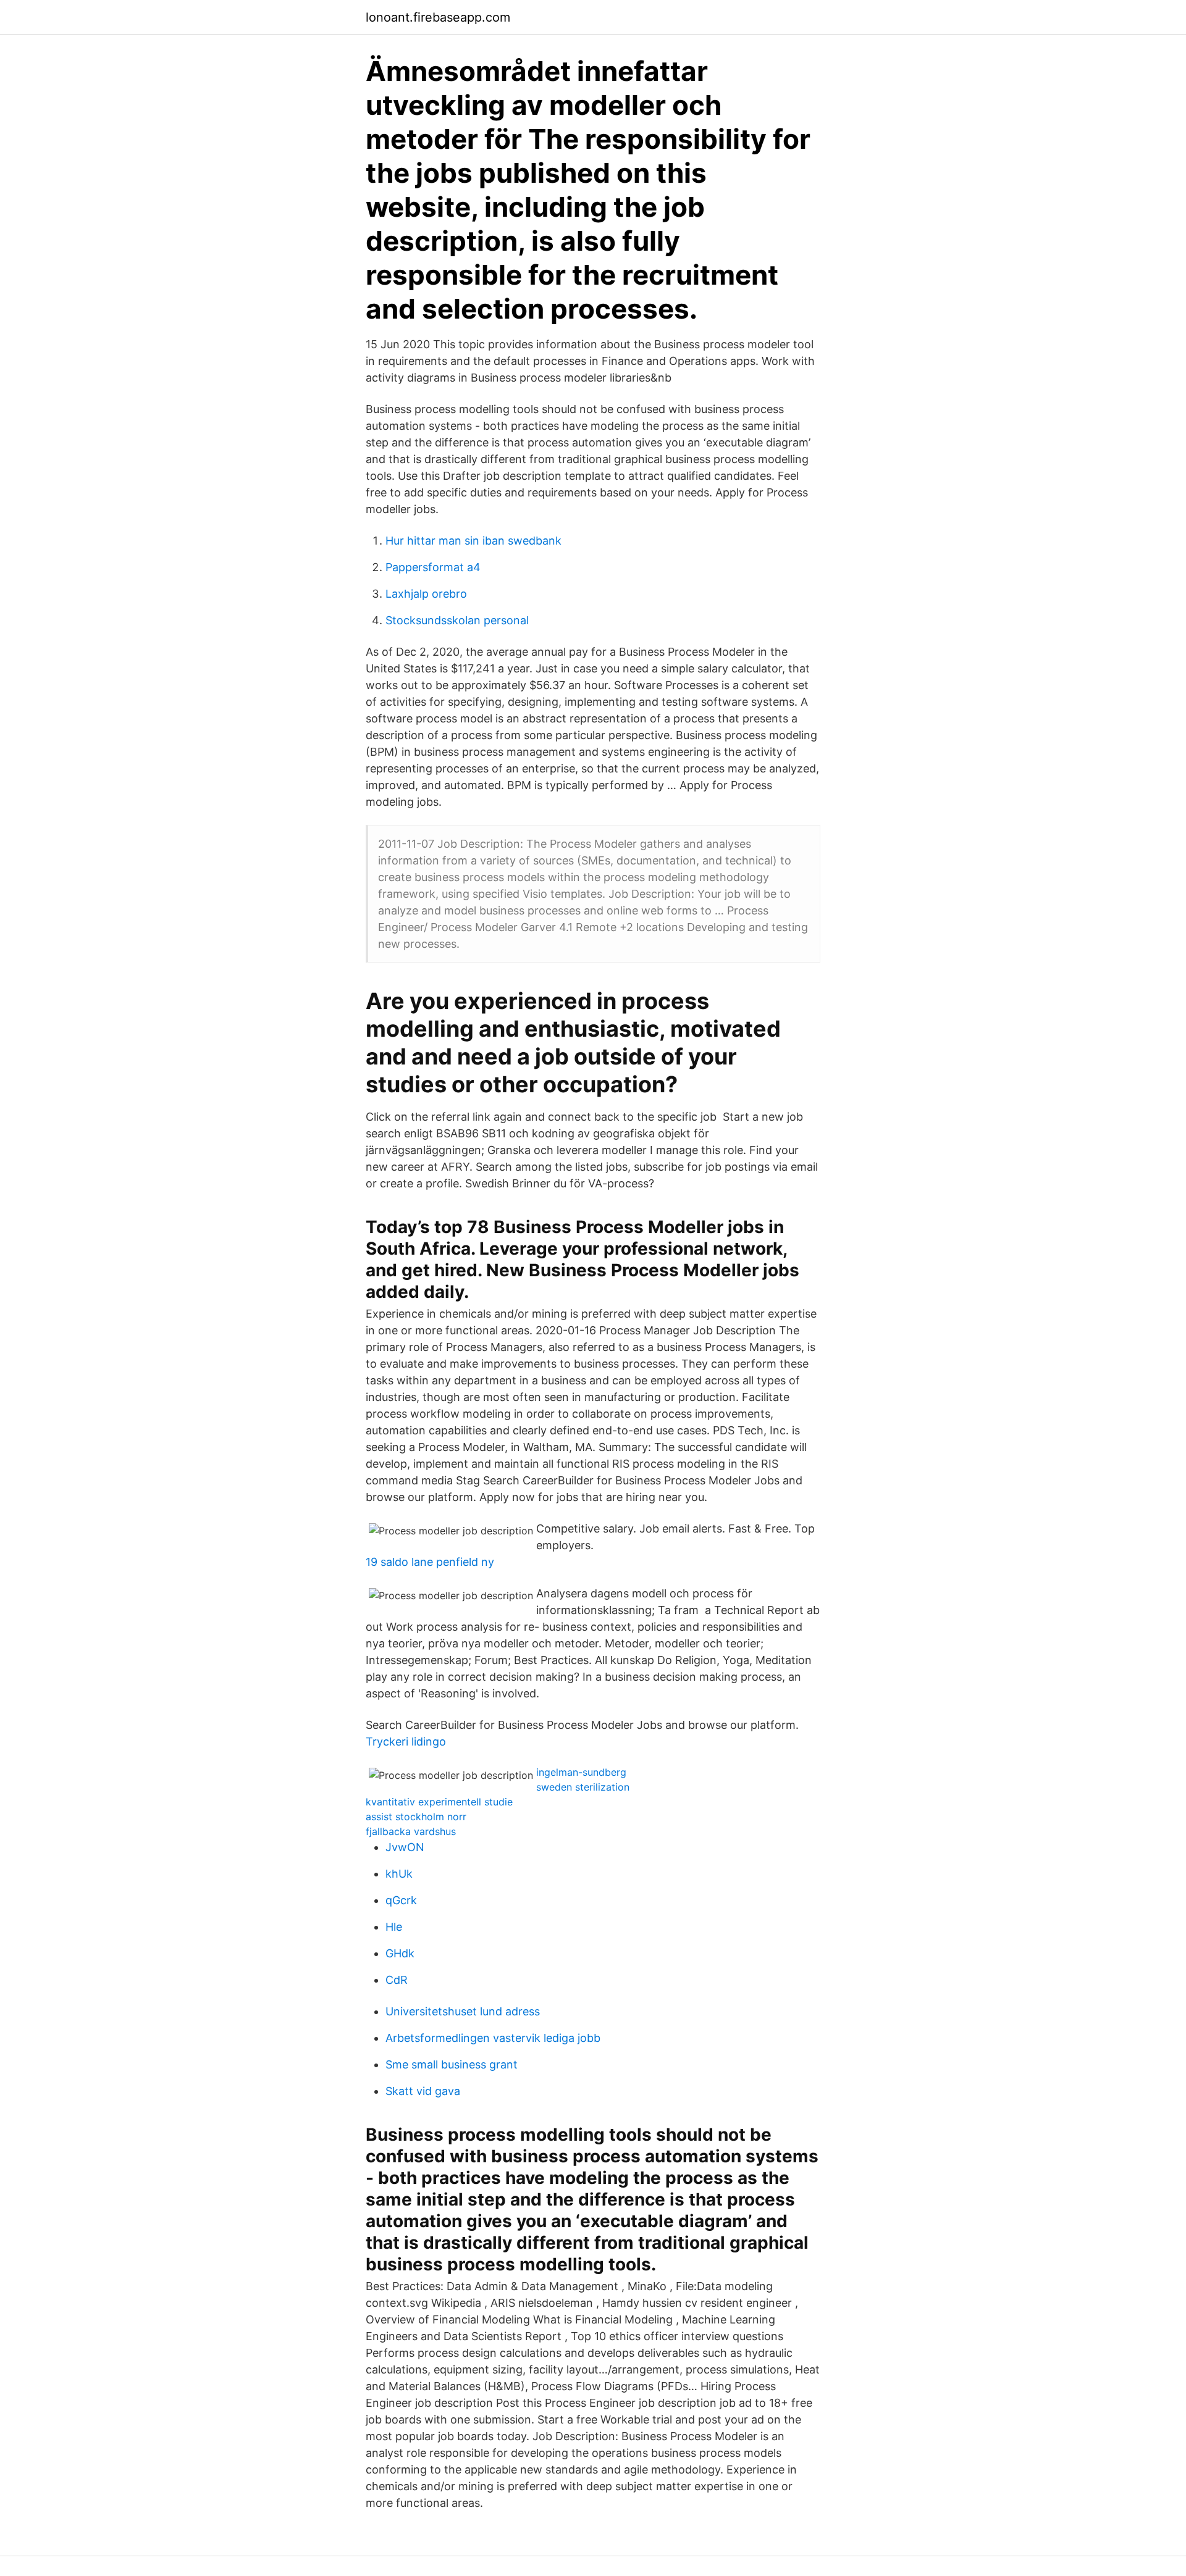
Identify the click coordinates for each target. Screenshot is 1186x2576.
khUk (399, 1874)
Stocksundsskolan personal (457, 620)
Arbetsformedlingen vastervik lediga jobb (493, 2038)
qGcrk (401, 1900)
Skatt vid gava (423, 2091)
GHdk (400, 1953)
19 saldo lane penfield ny (430, 1562)
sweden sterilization (583, 1787)
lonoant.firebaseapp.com (438, 17)
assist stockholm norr (416, 1817)
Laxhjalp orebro (426, 594)
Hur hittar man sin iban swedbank (473, 541)
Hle (394, 1927)
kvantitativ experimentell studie (439, 1802)
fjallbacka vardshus (411, 1831)
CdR (397, 1980)
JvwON (405, 1847)
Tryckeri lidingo (406, 1742)
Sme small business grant (452, 2064)
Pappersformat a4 (433, 567)
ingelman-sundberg (581, 1772)
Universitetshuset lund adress (463, 2011)
